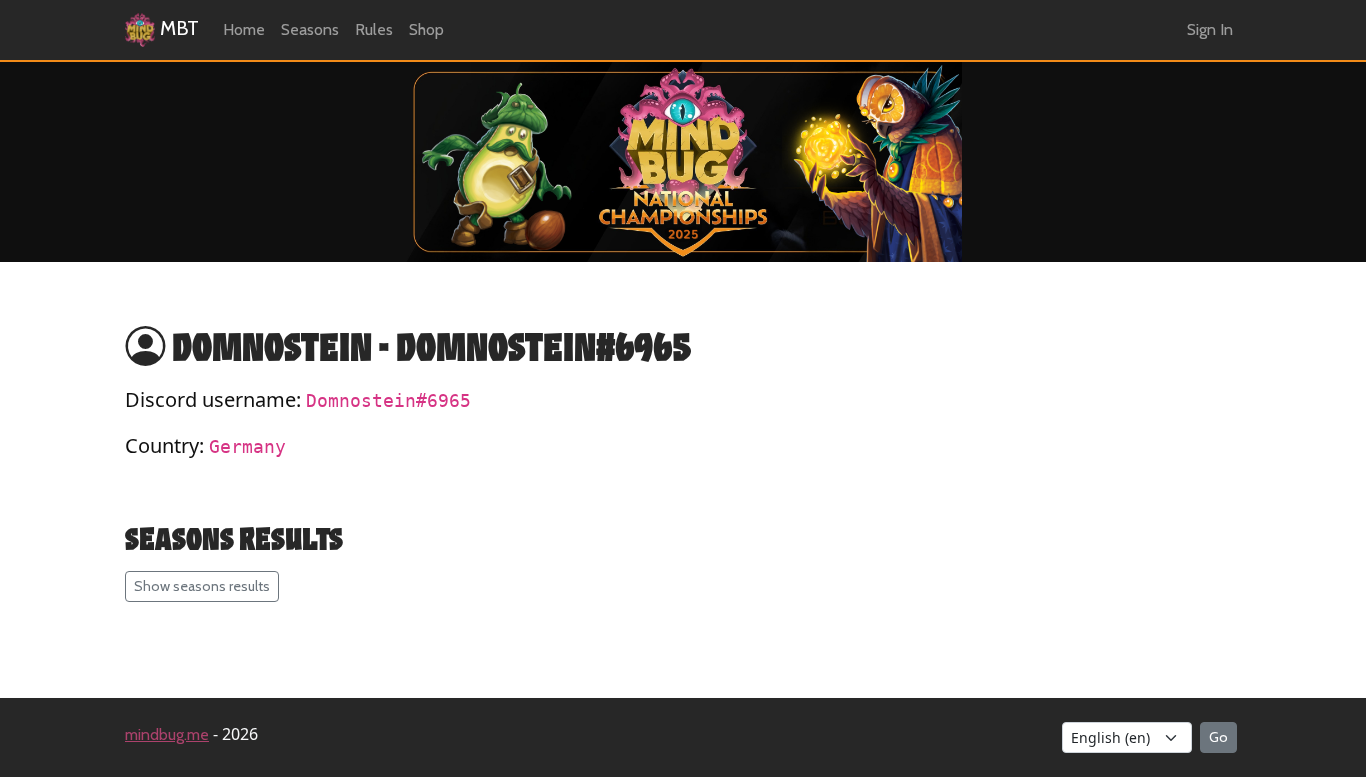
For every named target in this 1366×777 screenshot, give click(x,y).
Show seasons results (202, 586)
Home (244, 29)
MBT (177, 28)
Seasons (310, 29)
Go (1218, 737)
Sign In (1210, 29)
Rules (374, 29)
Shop (426, 29)
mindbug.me (167, 734)
